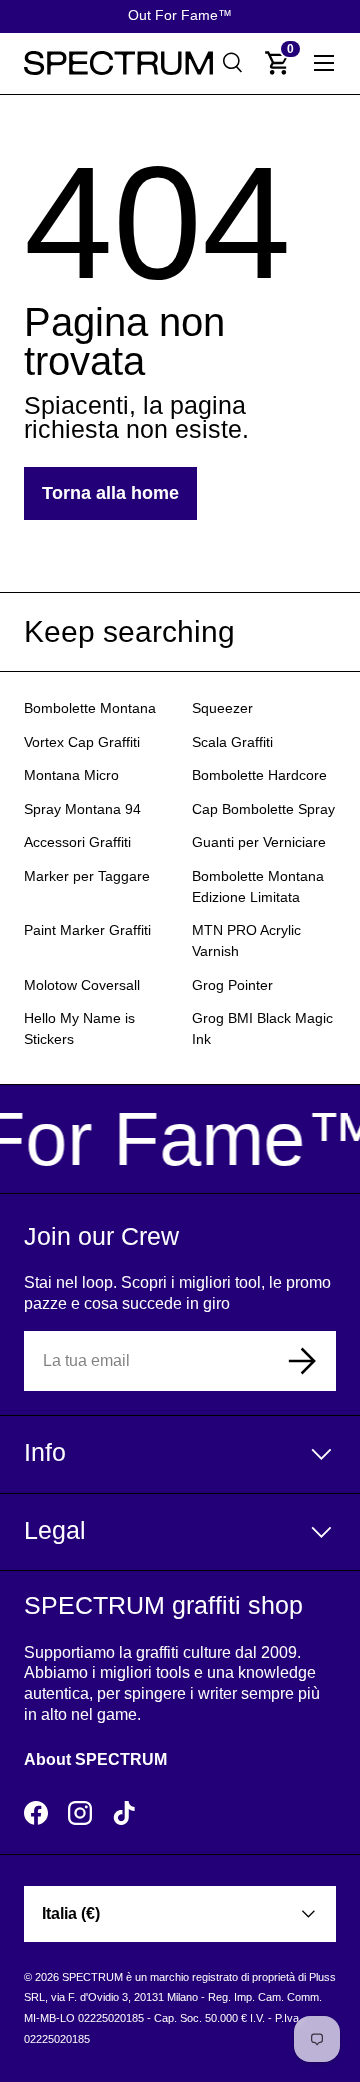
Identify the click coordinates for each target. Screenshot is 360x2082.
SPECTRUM (92, 1977)
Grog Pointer (232, 985)
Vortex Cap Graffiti (82, 742)
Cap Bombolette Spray (263, 809)
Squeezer (222, 708)
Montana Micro (71, 775)
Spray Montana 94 (82, 809)
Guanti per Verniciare (259, 842)
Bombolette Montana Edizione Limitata (258, 887)
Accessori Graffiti (77, 842)
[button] (278, 63)
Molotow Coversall (82, 985)
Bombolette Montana (90, 708)
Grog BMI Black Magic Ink (262, 1029)
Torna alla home (110, 493)
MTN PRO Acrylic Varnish (246, 941)
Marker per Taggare (87, 876)
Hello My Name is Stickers (79, 1029)
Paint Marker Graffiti (87, 930)
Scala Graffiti (232, 742)
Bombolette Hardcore (259, 775)
